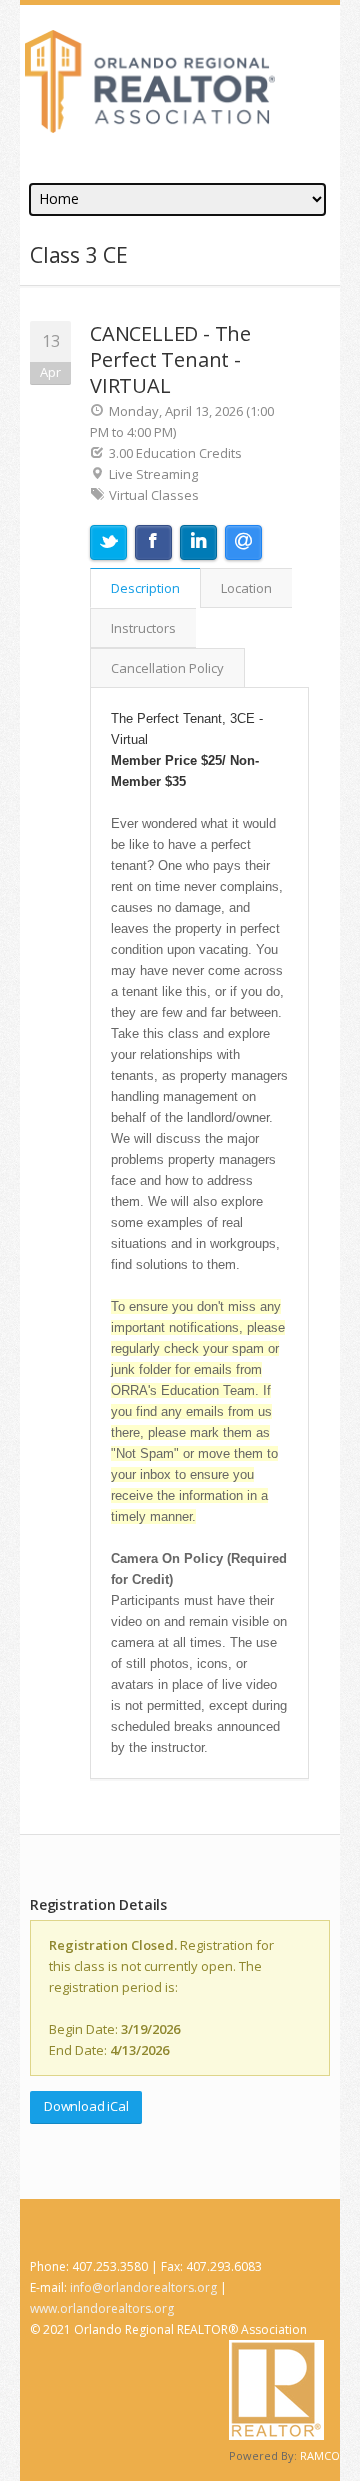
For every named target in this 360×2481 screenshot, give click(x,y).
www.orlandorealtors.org (102, 2308)
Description (145, 588)
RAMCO (320, 2455)
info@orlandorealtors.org (143, 2287)
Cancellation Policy (167, 668)
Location (246, 588)
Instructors (143, 628)
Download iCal (86, 2106)
